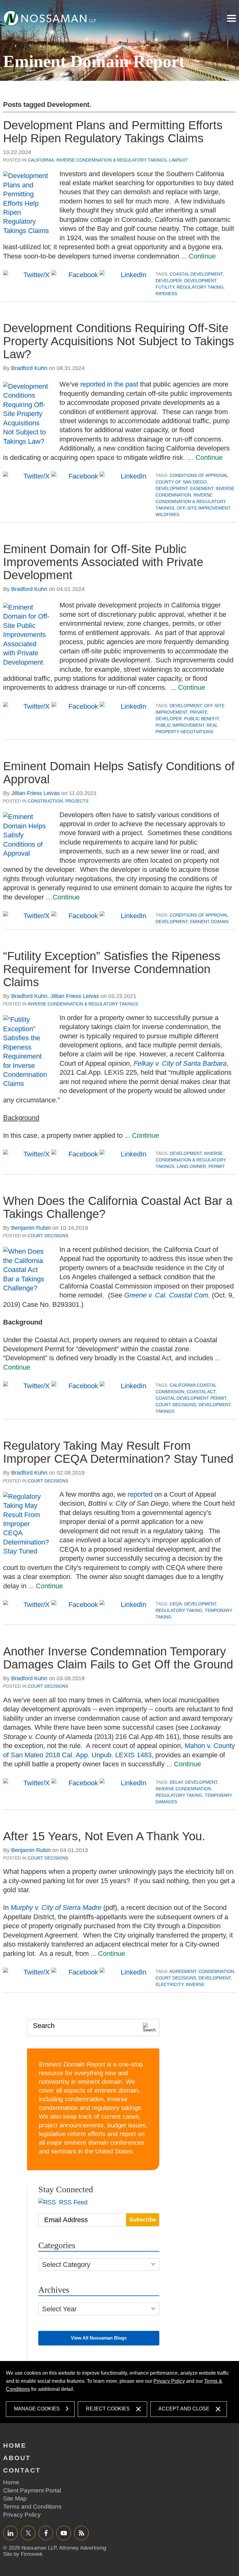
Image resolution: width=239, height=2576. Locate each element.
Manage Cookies (37, 2409)
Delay (176, 1782)
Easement (202, 488)
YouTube (64, 2533)
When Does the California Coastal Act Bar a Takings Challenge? (118, 1207)
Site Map (15, 2498)
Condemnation (216, 1971)
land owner (191, 1166)
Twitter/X (28, 2533)
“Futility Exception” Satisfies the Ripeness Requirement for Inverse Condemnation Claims (112, 969)
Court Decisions (48, 1236)
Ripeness (166, 294)
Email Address (66, 2220)
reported (140, 1494)
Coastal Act (201, 1392)
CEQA (176, 1604)
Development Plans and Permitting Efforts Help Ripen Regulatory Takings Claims (113, 132)
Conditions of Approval (199, 475)
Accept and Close (184, 2409)
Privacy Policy (169, 2381)
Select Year (59, 2309)
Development (200, 281)
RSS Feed (72, 2202)
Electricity (169, 1984)
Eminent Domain (209, 922)
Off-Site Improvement (203, 508)
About (17, 2458)
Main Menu (232, 18)
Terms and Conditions (32, 2507)
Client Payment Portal (32, 2490)
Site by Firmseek (23, 2554)
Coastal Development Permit (191, 1398)
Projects (77, 801)
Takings (165, 1411)
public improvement (180, 725)
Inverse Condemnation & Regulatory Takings (111, 160)
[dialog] (119, 2392)
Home (15, 2445)
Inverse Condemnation (183, 1789)
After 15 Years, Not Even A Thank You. (104, 1836)
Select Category (66, 2265)
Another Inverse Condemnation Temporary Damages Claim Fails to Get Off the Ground (118, 1658)
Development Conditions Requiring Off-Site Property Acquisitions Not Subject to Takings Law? (119, 341)
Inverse (195, 1984)
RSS (82, 2533)
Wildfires (167, 515)
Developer (169, 281)
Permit (217, 1166)
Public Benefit (202, 719)
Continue (202, 256)
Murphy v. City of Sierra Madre (56, 1908)
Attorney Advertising (83, 2548)
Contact (22, 2470)
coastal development (196, 274)
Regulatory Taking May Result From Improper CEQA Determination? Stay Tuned (118, 1452)
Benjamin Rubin (31, 1228)
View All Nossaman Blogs (99, 2338)
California (41, 160)
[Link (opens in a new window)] (50, 18)
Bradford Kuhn (29, 368)
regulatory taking (200, 287)
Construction (45, 801)
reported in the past (109, 384)
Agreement (183, 1971)
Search (44, 2026)
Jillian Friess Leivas (35, 793)
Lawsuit (178, 160)
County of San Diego (181, 482)
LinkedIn (10, 2533)
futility (165, 287)
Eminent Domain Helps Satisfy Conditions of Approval (119, 773)
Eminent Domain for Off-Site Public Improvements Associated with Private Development (103, 562)
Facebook (46, 2533)
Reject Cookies (108, 2409)
